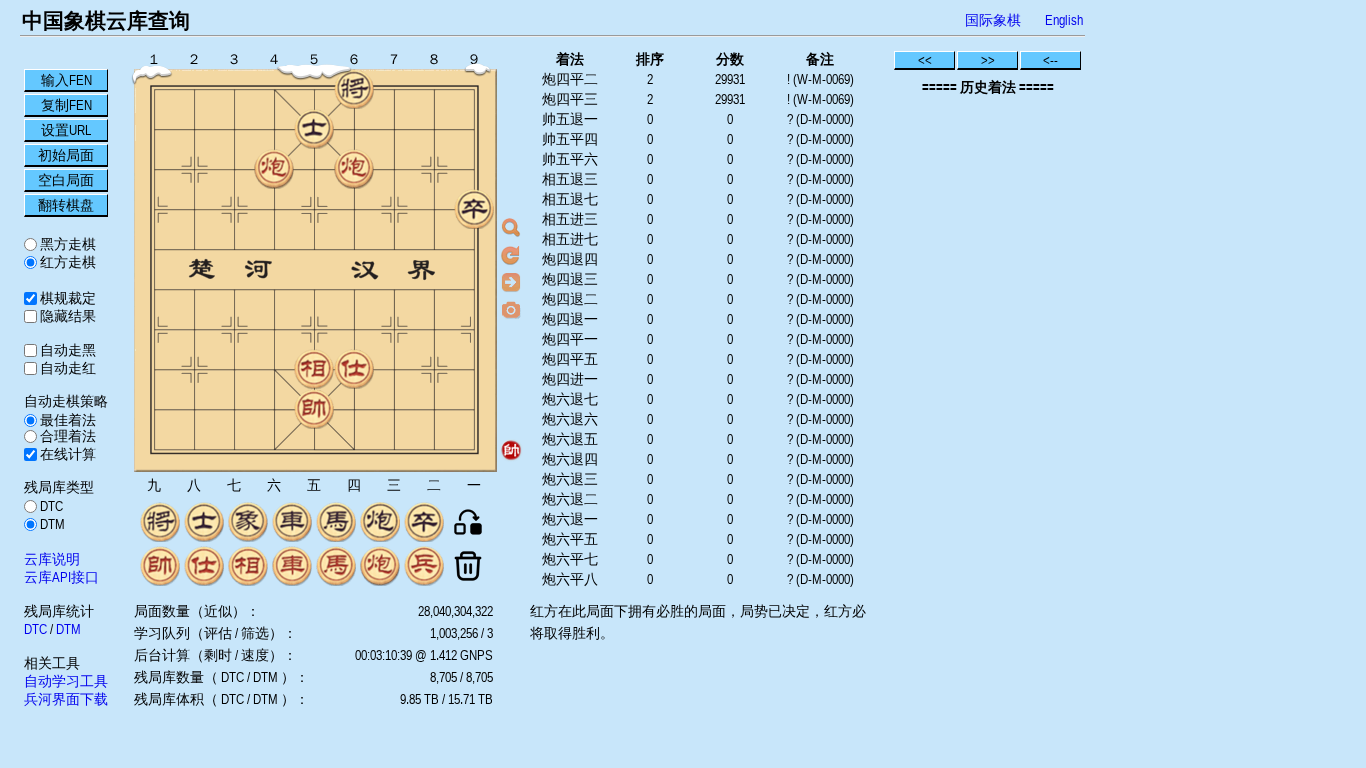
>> (988, 60)
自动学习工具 (66, 681)
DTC (50, 506)
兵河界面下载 (66, 699)
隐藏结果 (66, 316)
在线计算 (66, 454)
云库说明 (52, 559)
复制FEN (66, 105)
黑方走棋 (66, 244)
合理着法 (66, 436)
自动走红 (66, 368)
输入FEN (66, 80)
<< (925, 60)
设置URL (66, 130)
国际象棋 (993, 20)
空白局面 (66, 180)
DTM (51, 524)
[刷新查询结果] (511, 255)
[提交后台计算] (511, 228)
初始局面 (66, 155)
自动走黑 (66, 350)
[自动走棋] (511, 282)
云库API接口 (61, 577)
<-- (1050, 60)
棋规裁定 (66, 298)
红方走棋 (66, 262)
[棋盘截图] (511, 309)
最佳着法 (66, 420)
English (1064, 20)
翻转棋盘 (66, 205)
